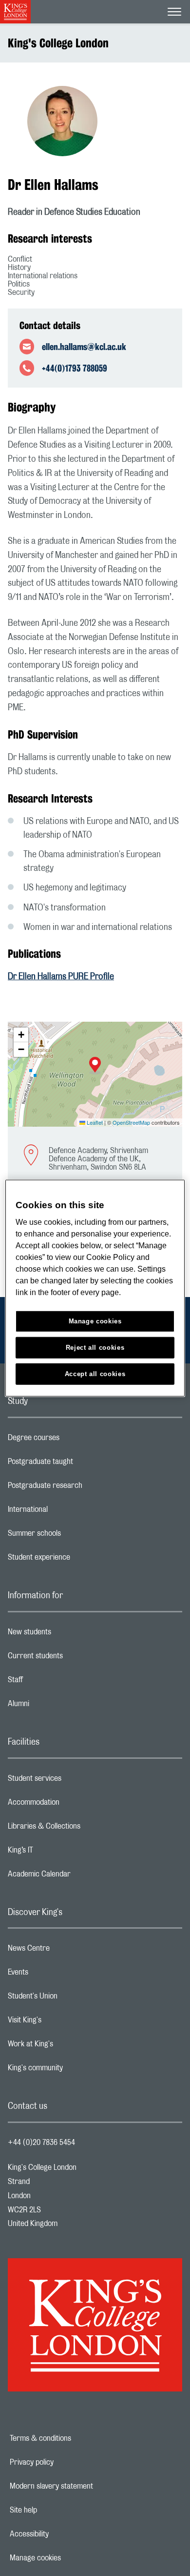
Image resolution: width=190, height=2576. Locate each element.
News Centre (67, 1951)
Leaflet (94, 1122)
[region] (95, 1288)
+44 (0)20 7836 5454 (41, 2143)
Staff (54, 1682)
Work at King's (69, 2046)
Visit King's (63, 2022)
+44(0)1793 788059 (75, 368)
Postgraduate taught (79, 1464)
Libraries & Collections (83, 1829)
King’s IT (59, 1853)
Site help (57, 2510)
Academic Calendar (78, 1876)
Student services (73, 1781)
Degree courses (72, 1440)
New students (68, 1634)
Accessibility (63, 2534)
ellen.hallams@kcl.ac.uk (84, 347)
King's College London (58, 43)
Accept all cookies (95, 1374)
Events (57, 1975)
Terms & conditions (74, 2438)
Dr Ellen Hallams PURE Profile (61, 977)
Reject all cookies (95, 1348)
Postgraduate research (84, 1488)
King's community (74, 2070)
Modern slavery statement (85, 2486)
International (66, 1512)
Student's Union (71, 1999)
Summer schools (73, 1536)
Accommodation (72, 1805)
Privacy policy (65, 2462)
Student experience (78, 1560)
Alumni (57, 1706)
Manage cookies (69, 2558)
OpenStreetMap (131, 1122)
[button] (95, 1066)
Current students (74, 1658)
